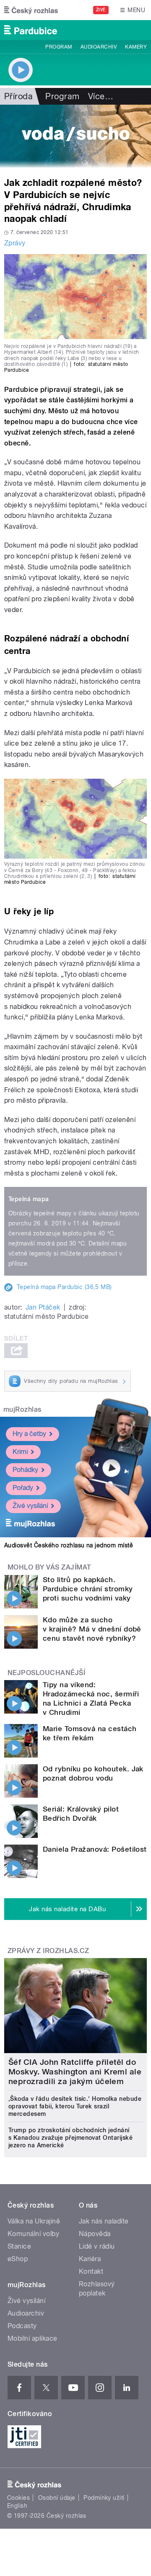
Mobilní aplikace (33, 2338)
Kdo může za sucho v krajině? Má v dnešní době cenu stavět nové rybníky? (92, 1629)
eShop (18, 2259)
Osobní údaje (57, 2498)
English (17, 2506)
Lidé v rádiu (97, 2246)
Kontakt (91, 2271)
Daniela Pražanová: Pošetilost (95, 1849)
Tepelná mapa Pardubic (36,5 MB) (64, 1287)
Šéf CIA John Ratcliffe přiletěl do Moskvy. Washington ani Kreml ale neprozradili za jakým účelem (75, 2072)
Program (59, 47)
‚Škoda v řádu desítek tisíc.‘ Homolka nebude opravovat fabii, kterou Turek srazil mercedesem (75, 2106)
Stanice (19, 2246)
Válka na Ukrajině (34, 2221)
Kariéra (90, 2259)
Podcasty (22, 2326)
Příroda (18, 96)
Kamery (136, 47)
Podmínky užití (104, 2498)
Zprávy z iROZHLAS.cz (48, 1951)
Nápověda (95, 2234)
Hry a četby (29, 1434)
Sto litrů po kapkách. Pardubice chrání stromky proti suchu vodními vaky (88, 1589)
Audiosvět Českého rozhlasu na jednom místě (69, 1545)
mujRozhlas (22, 1409)
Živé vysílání (30, 1506)
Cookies (18, 2498)
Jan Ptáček (43, 1307)
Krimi (20, 1452)
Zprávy (15, 243)
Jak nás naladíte (104, 2221)
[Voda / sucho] (75, 136)
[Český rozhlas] (31, 10)
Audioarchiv (99, 47)
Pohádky (25, 1470)
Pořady (23, 1488)
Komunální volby (33, 2234)
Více (101, 96)
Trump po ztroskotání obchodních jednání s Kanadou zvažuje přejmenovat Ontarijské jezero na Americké (70, 2138)
